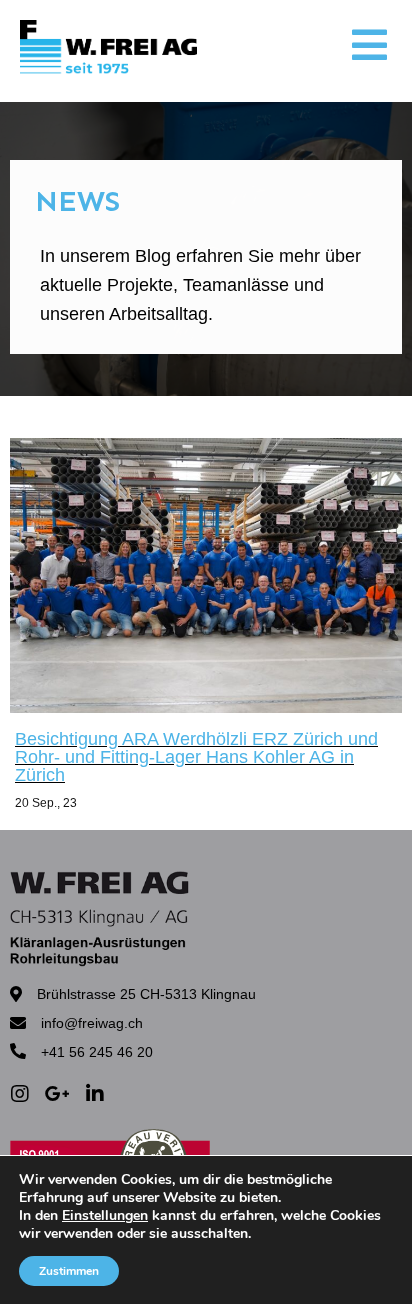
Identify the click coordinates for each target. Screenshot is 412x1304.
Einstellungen (105, 1216)
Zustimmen (69, 1271)
